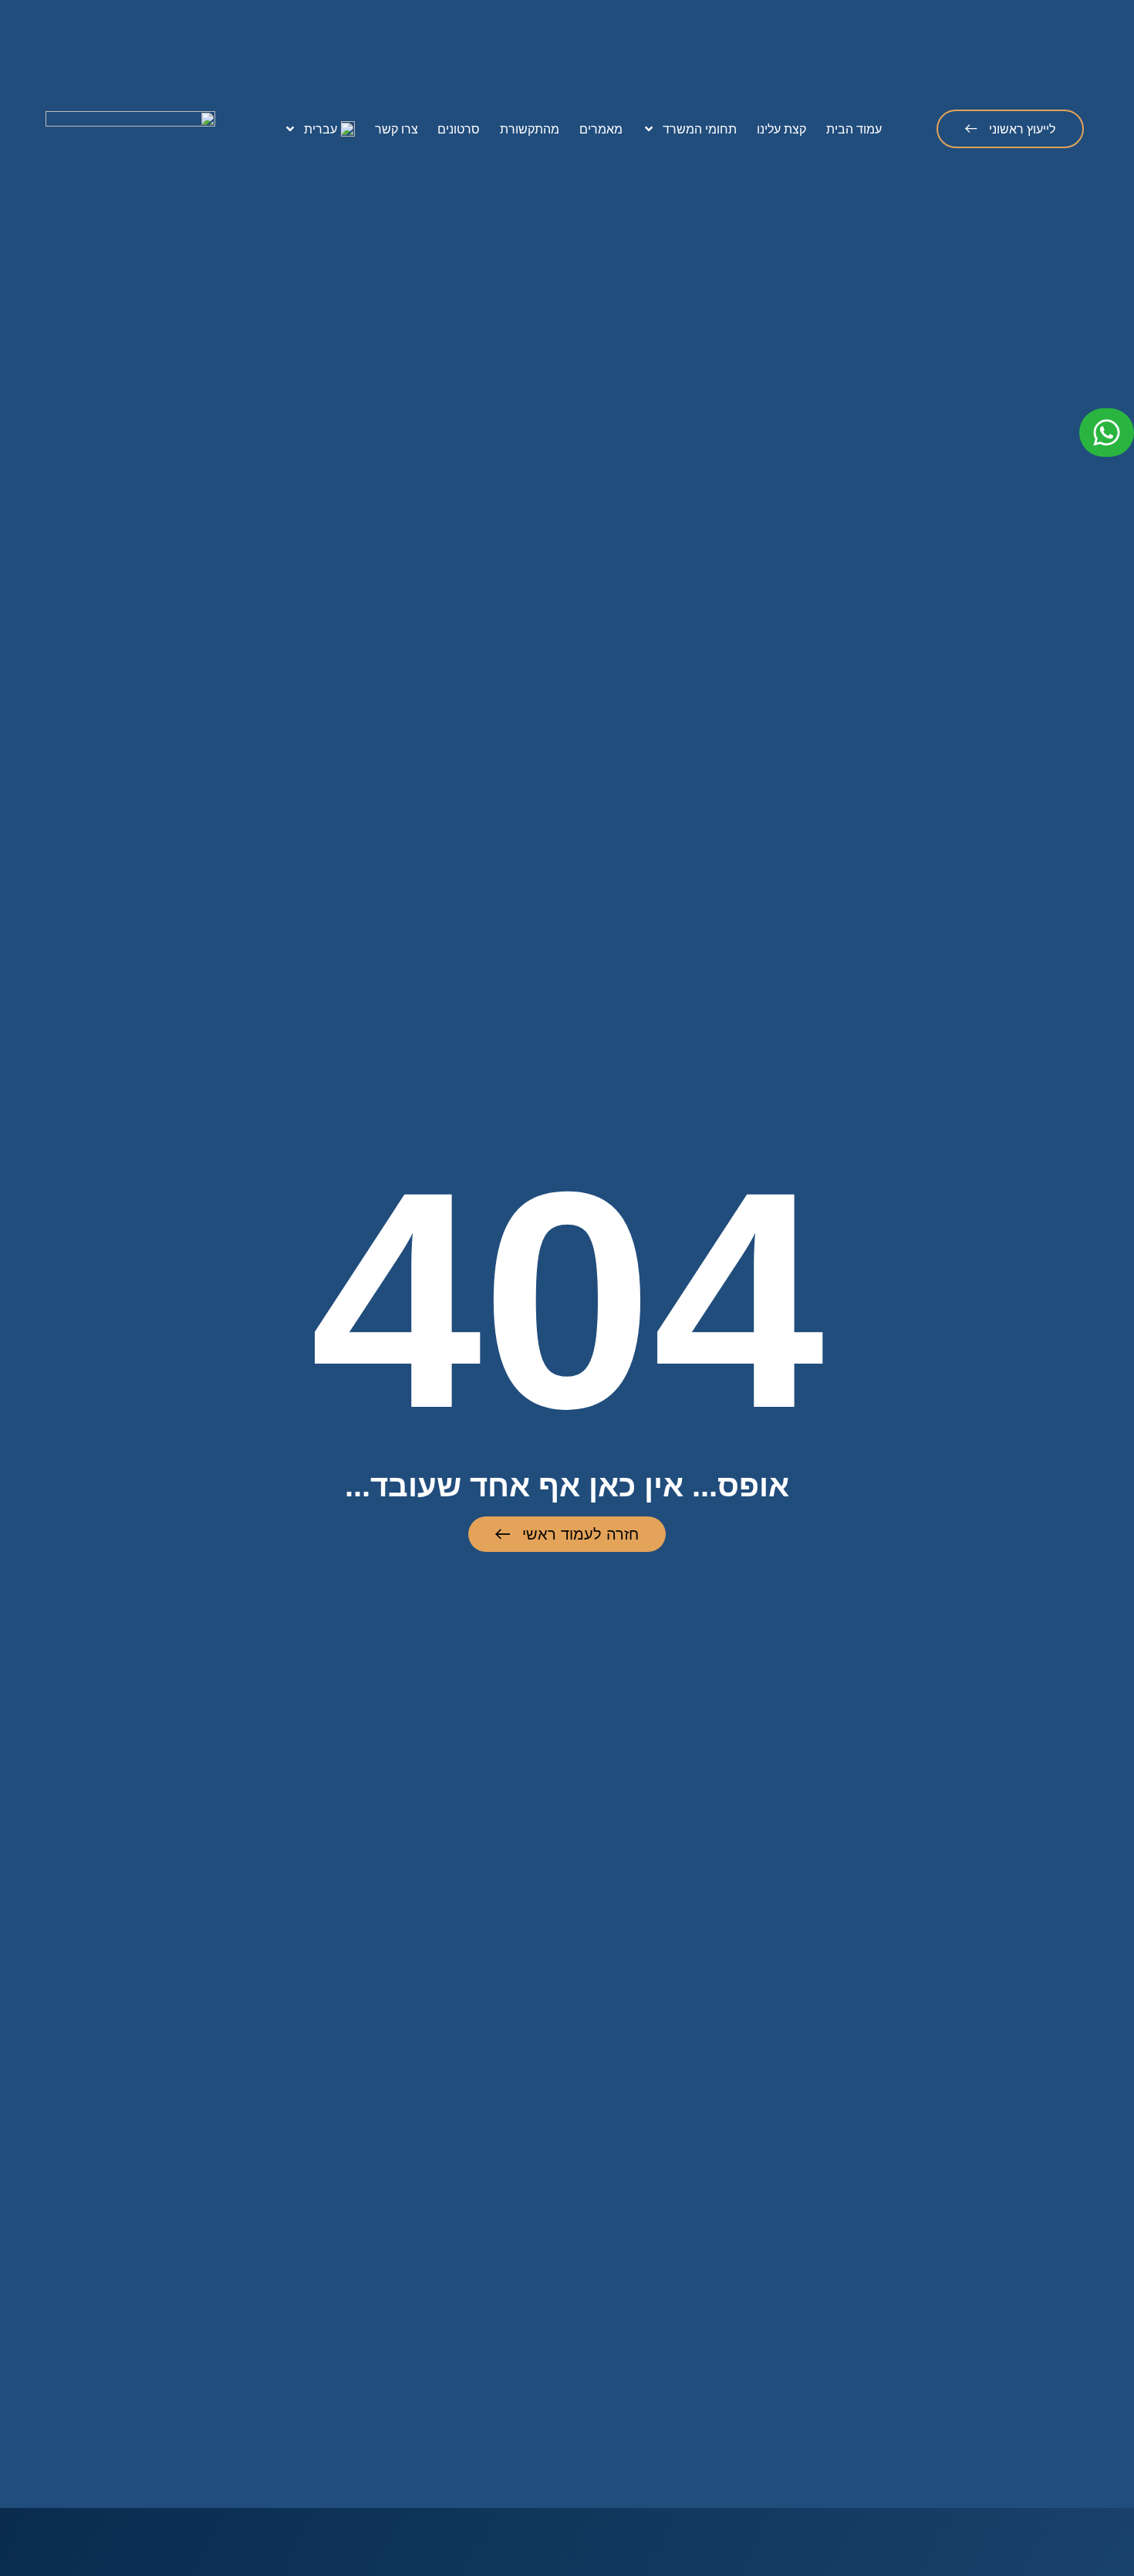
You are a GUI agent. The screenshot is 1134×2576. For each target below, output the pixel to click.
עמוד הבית (854, 129)
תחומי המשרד (700, 129)
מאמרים (601, 129)
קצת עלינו (781, 129)
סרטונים (459, 129)
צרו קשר (397, 129)
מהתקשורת (530, 129)
